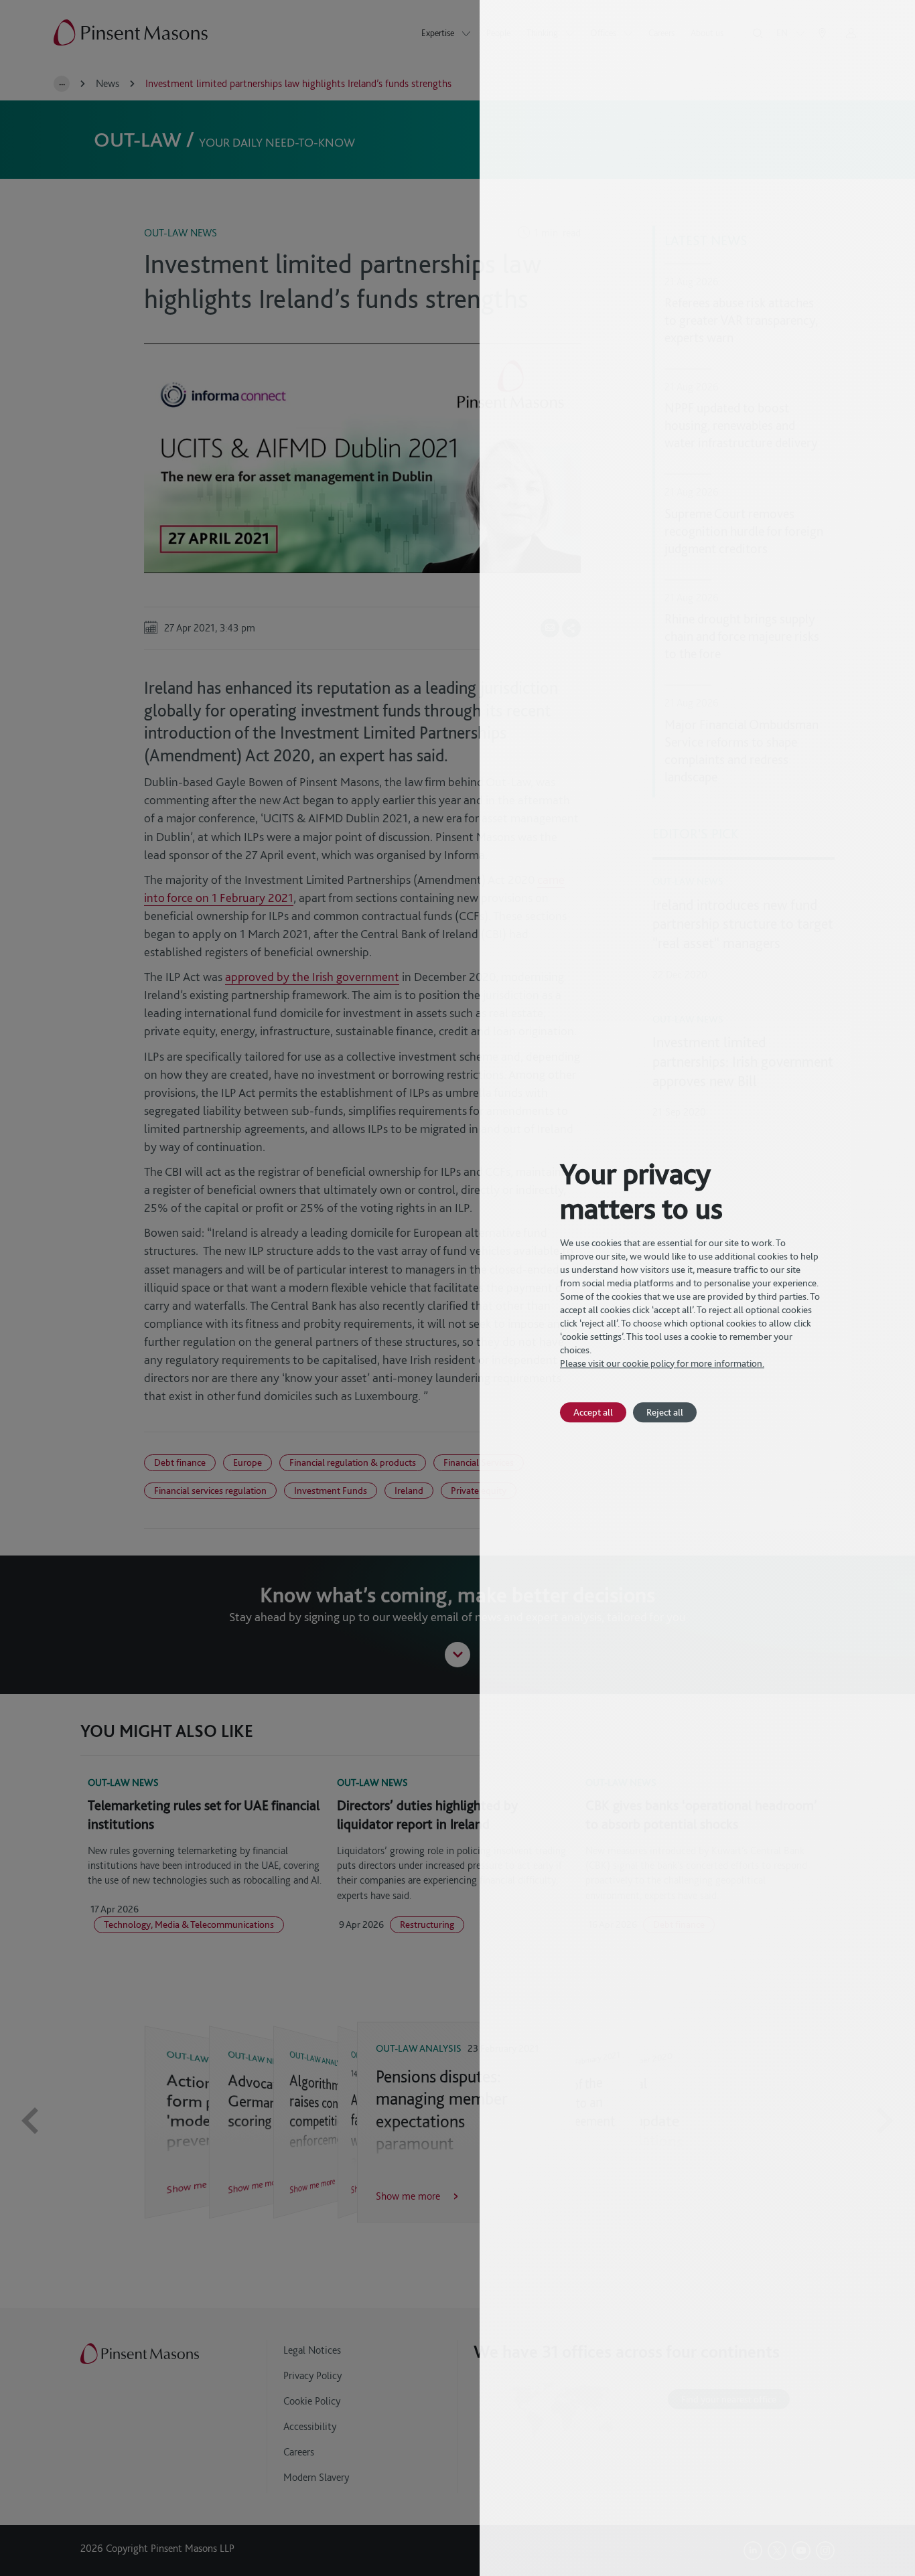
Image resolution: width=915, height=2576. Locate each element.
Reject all (665, 1412)
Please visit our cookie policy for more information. (662, 1363)
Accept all (593, 1412)
